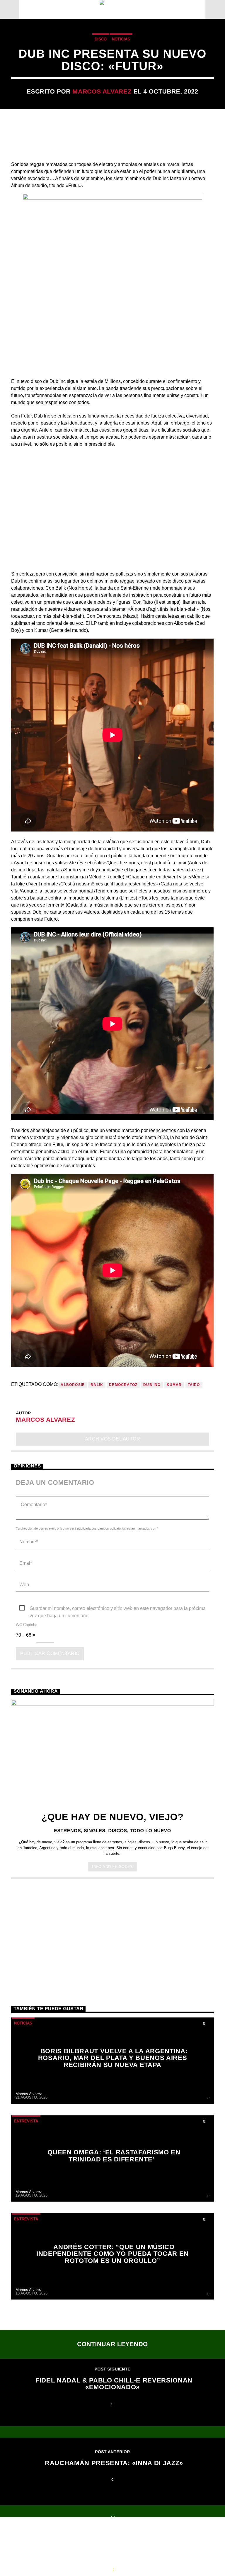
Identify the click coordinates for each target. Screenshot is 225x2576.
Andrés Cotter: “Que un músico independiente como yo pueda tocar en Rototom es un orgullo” (112, 2254)
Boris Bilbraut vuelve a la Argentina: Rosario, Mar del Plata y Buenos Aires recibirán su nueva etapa (113, 2058)
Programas (102, 2541)
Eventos (63, 2541)
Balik (97, 1385)
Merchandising (37, 2547)
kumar (174, 1385)
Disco (101, 39)
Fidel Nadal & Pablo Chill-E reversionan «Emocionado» (114, 2384)
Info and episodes (112, 1867)
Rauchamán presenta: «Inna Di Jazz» (114, 2463)
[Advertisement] (112, 1932)
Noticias (121, 39)
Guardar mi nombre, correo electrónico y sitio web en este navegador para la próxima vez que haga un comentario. (118, 1609)
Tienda (168, 2541)
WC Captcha (27, 1625)
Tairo (194, 1385)
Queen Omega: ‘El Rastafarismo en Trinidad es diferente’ (114, 2156)
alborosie (73, 1385)
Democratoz (123, 1385)
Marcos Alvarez (102, 91)
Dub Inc (152, 1385)
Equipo (138, 2541)
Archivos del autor (113, 1439)
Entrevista (26, 2121)
